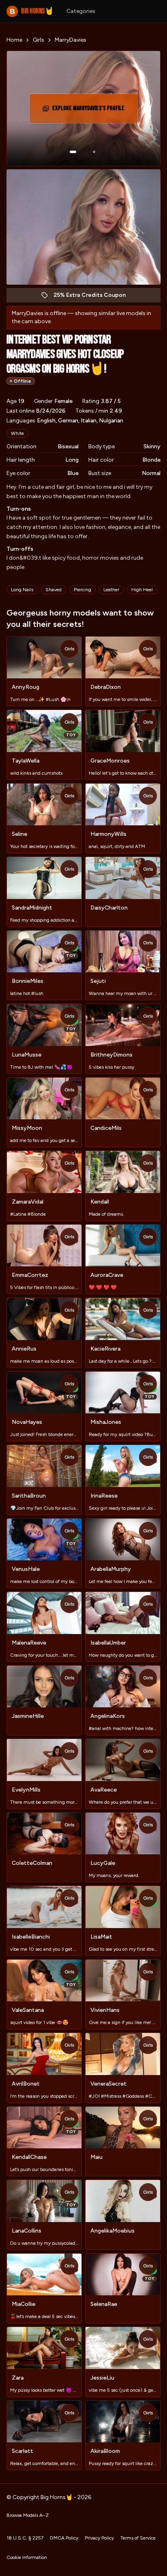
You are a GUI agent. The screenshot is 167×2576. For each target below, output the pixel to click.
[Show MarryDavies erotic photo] (73, 152)
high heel (142, 590)
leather (111, 590)
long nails (22, 590)
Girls (39, 40)
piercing (82, 590)
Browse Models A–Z (28, 2515)
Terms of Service (138, 2538)
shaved (54, 590)
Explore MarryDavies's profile (89, 111)
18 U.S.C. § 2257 (25, 2538)
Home (14, 40)
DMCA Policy (64, 2538)
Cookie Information (27, 2557)
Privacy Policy (99, 2538)
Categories (81, 11)
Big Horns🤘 (32, 11)
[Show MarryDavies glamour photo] (94, 152)
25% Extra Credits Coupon (94, 297)
